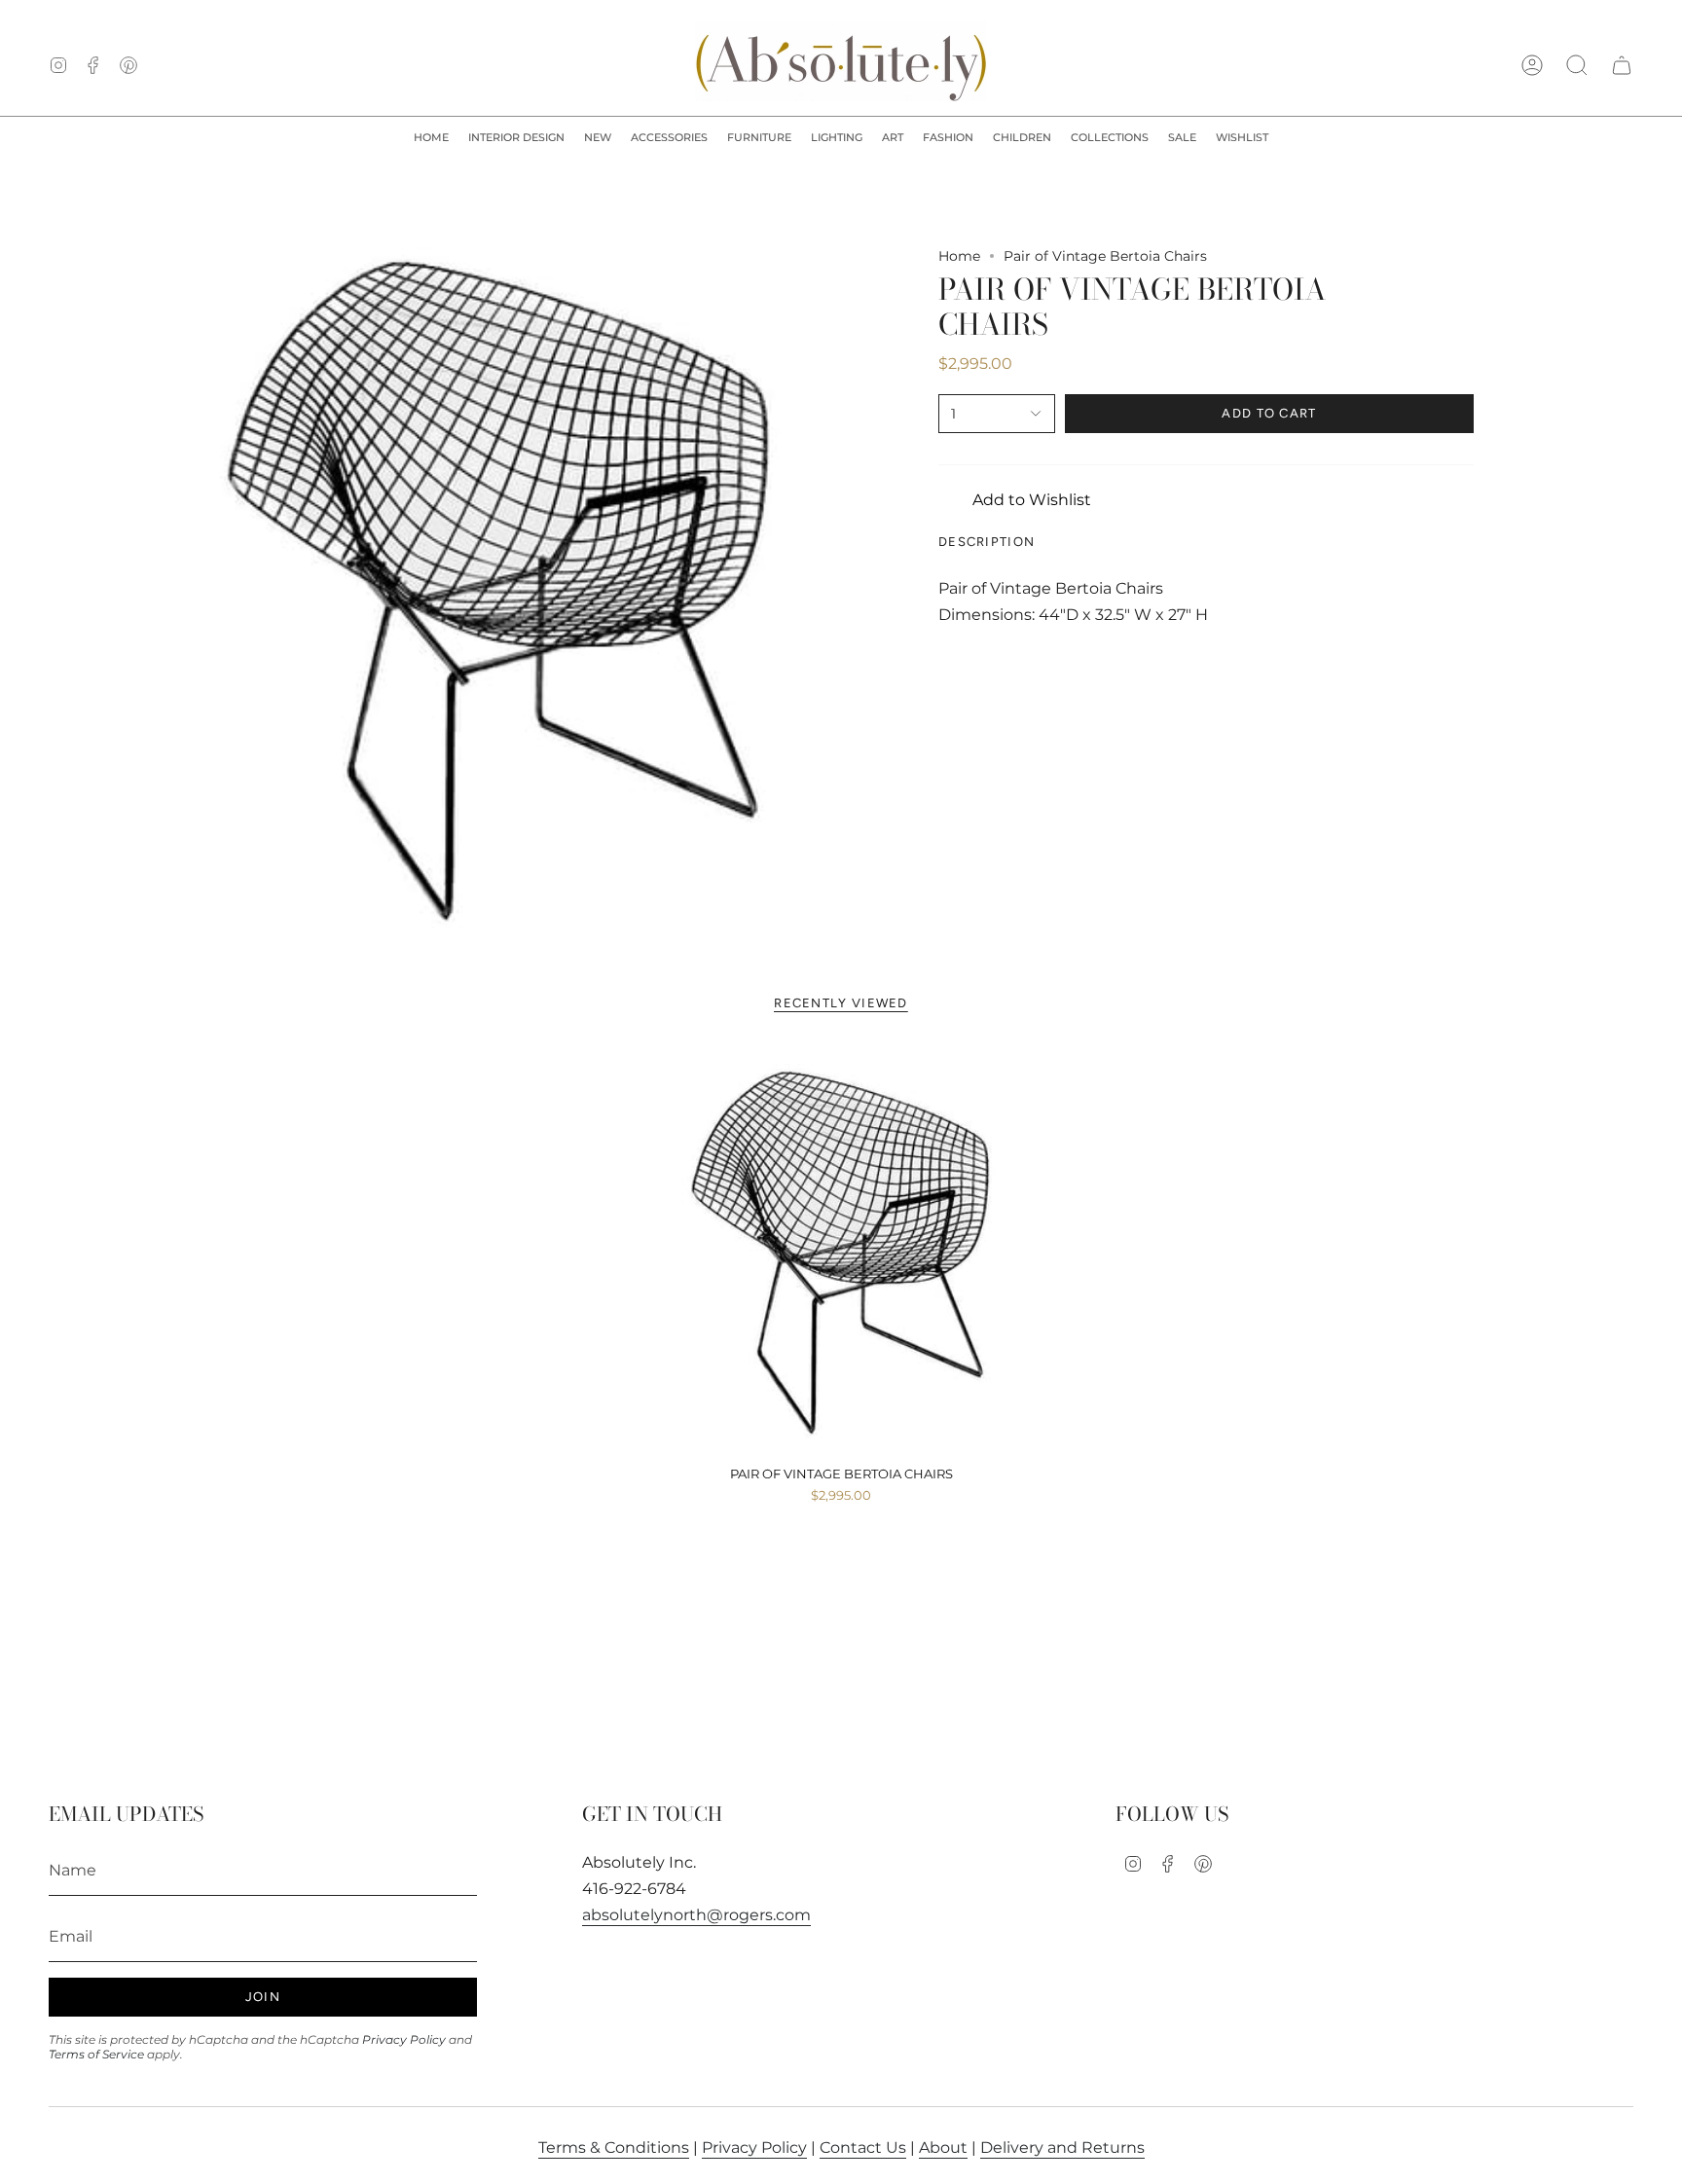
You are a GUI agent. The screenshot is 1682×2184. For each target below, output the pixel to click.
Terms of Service (96, 2054)
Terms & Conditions (614, 2148)
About (943, 2148)
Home (959, 256)
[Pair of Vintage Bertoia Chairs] (841, 1251)
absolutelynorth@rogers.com (696, 1915)
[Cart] (1622, 65)
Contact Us (863, 2148)
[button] (516, 138)
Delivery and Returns (1062, 2148)
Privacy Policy (404, 2039)
